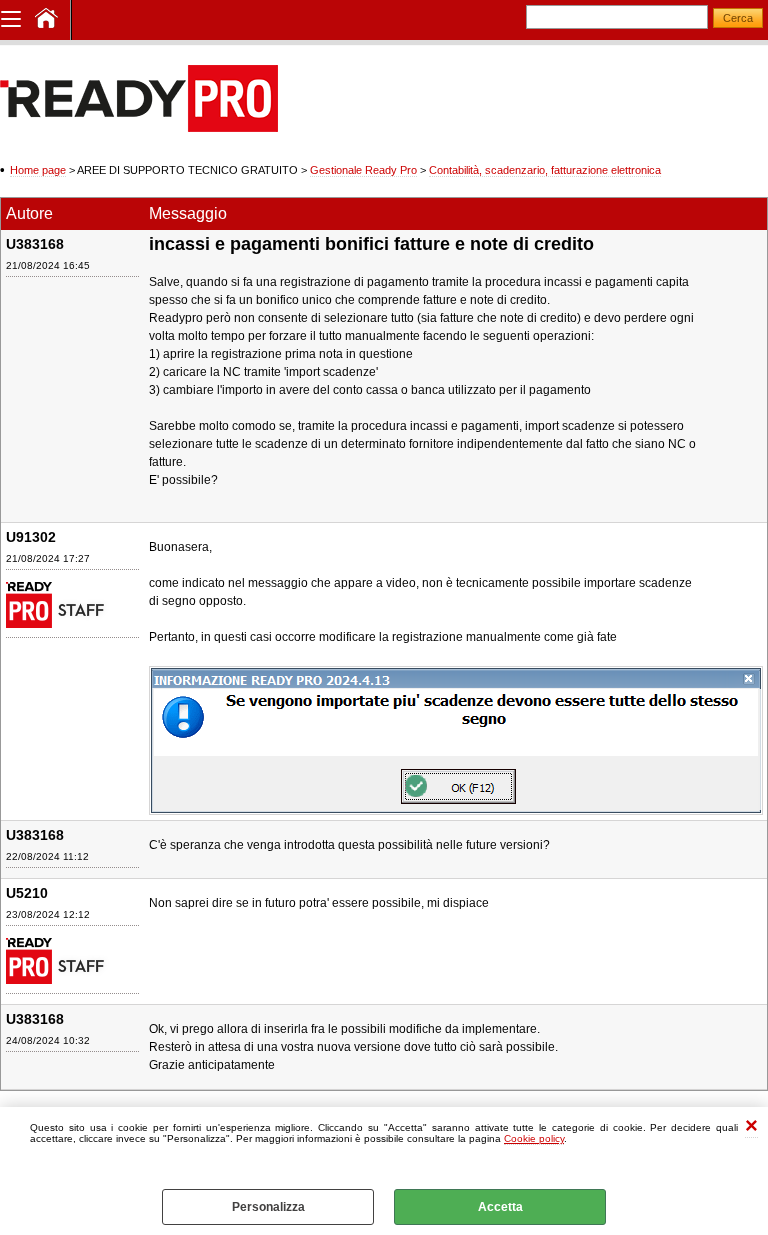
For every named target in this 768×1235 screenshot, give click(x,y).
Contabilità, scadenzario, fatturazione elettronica (545, 170)
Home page (38, 170)
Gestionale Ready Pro (363, 170)
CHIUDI (751, 1127)
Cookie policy (534, 1138)
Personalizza (268, 1207)
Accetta (500, 1207)
